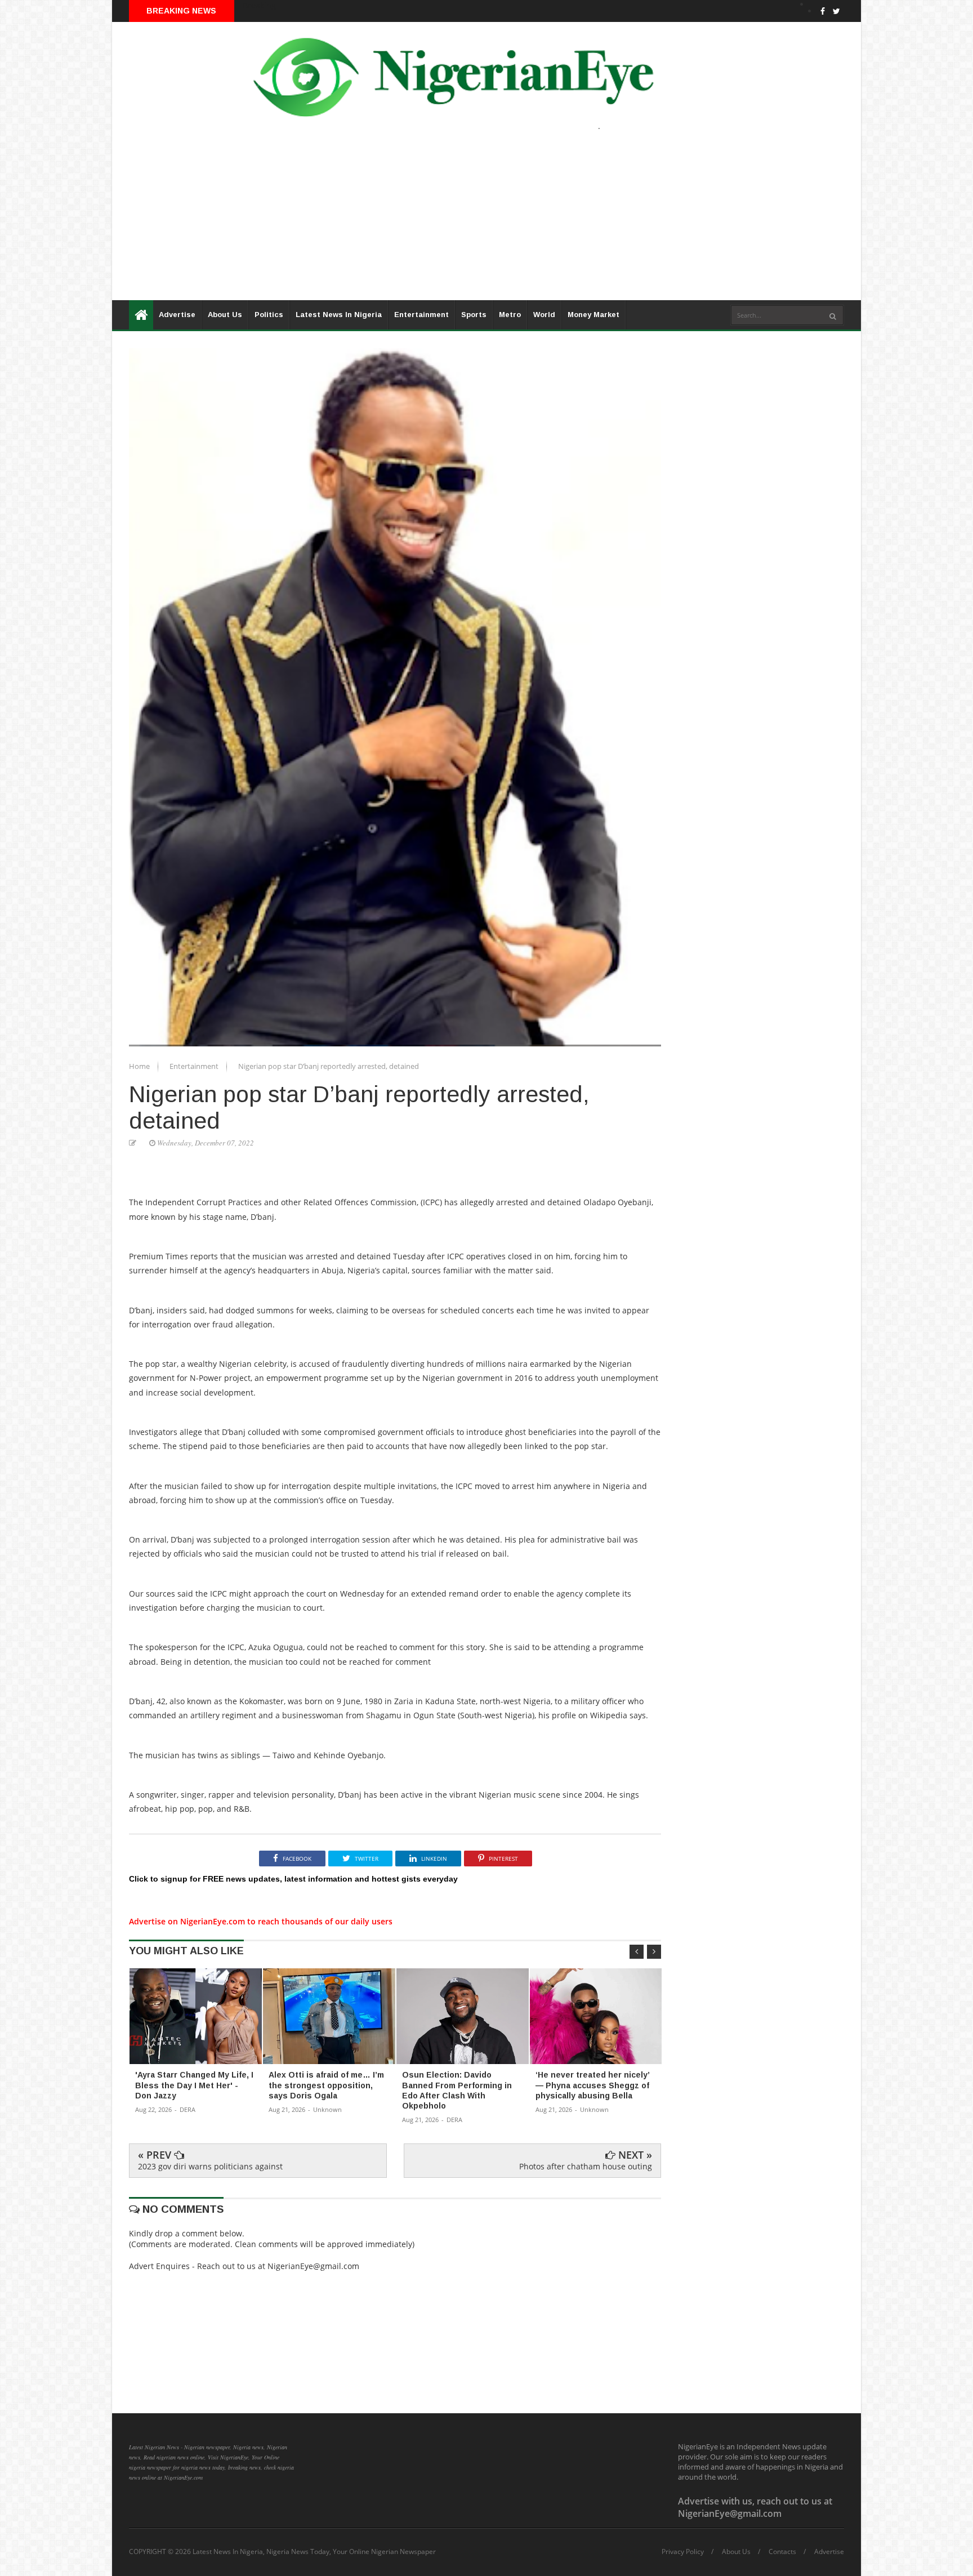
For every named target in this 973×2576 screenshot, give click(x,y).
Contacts (782, 2552)
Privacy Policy (683, 2552)
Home (140, 1066)
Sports (474, 315)
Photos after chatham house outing (586, 2166)
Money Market (593, 315)
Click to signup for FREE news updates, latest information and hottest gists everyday (293, 1879)
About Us (225, 315)
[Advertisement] (450, 221)
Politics (269, 315)
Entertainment (421, 315)
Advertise (177, 315)
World (544, 315)
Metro (510, 315)
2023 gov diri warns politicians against (210, 2166)
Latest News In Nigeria (339, 315)
